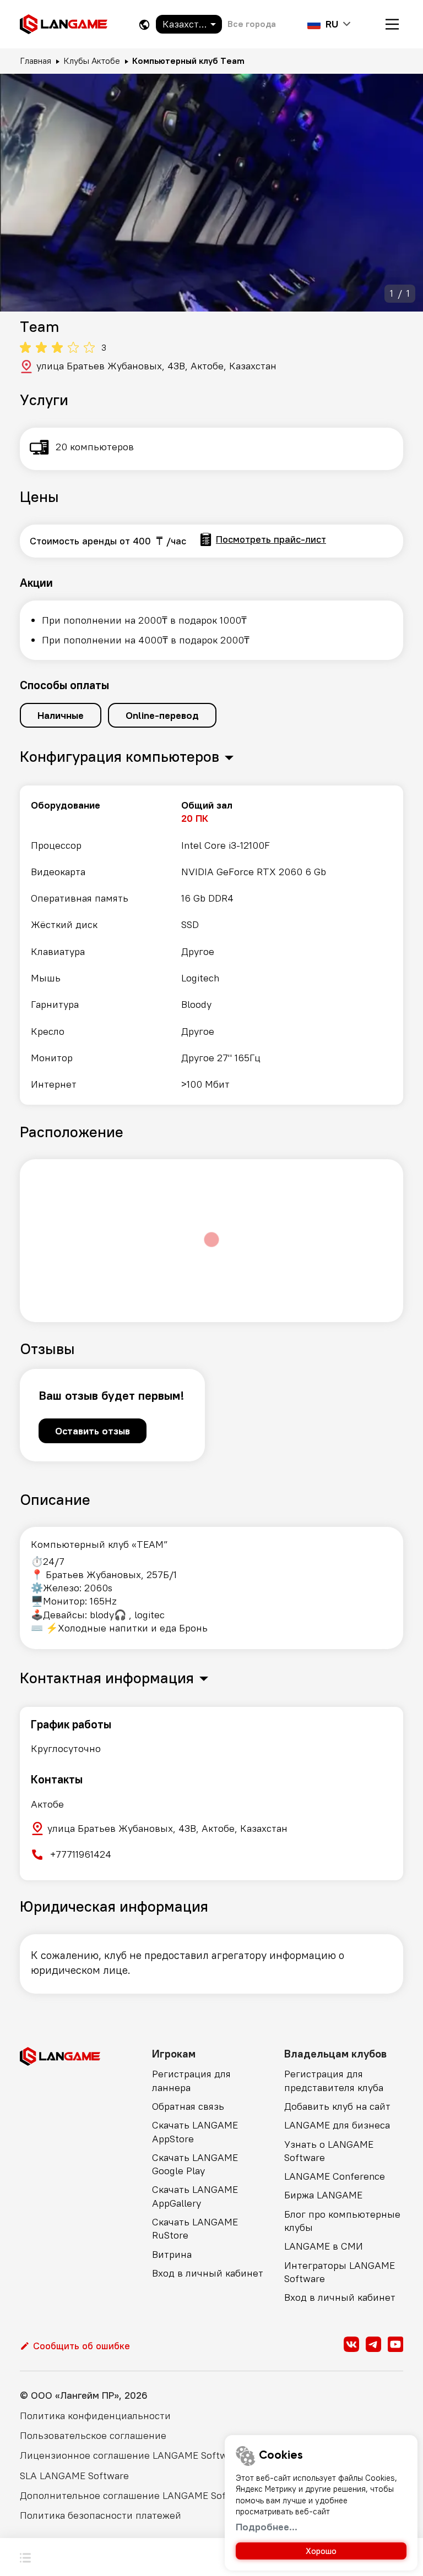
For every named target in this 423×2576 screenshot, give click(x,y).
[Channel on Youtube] (395, 2344)
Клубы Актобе (92, 61)
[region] (211, 945)
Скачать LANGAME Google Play (195, 2164)
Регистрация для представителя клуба (334, 2080)
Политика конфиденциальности (95, 2416)
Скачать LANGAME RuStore (195, 2228)
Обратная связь (188, 2106)
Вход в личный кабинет (208, 2273)
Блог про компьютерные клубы (342, 2221)
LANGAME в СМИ (324, 2246)
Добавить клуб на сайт (337, 2106)
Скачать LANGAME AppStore (195, 2132)
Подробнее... (267, 2527)
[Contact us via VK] (351, 2344)
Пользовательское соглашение (93, 2435)
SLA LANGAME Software (74, 2476)
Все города (252, 24)
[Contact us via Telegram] (373, 2344)
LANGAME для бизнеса (337, 2125)
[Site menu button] (392, 24)
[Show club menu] (25, 2557)
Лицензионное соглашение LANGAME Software (131, 2455)
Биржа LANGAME (323, 2195)
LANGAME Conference (335, 2176)
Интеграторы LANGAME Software (340, 2272)
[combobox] (189, 24)
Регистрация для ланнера (191, 2080)
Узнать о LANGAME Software (329, 2151)
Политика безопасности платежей (101, 2515)
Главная (36, 61)
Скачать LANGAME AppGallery (195, 2196)
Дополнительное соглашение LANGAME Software (136, 2495)
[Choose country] (144, 24)
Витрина (172, 2254)
